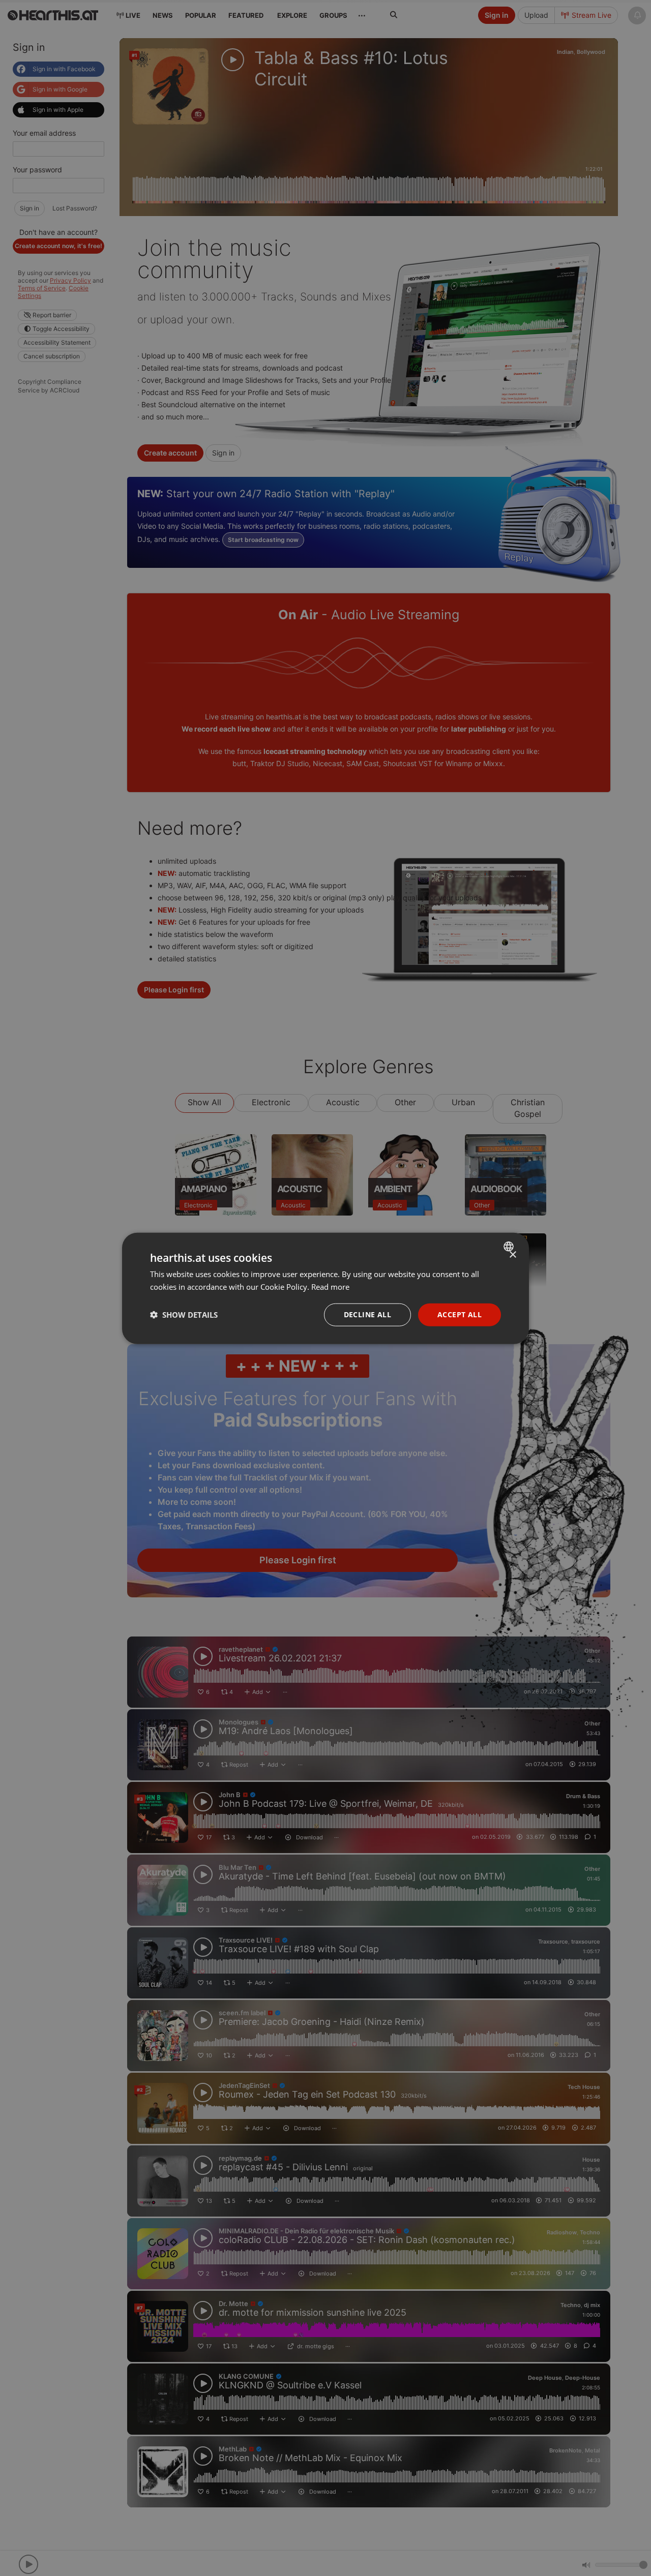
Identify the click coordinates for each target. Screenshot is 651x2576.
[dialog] (325, 1288)
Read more (330, 1286)
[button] (184, 1314)
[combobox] (510, 1246)
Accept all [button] (460, 1314)
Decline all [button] (367, 1314)
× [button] (512, 1254)
